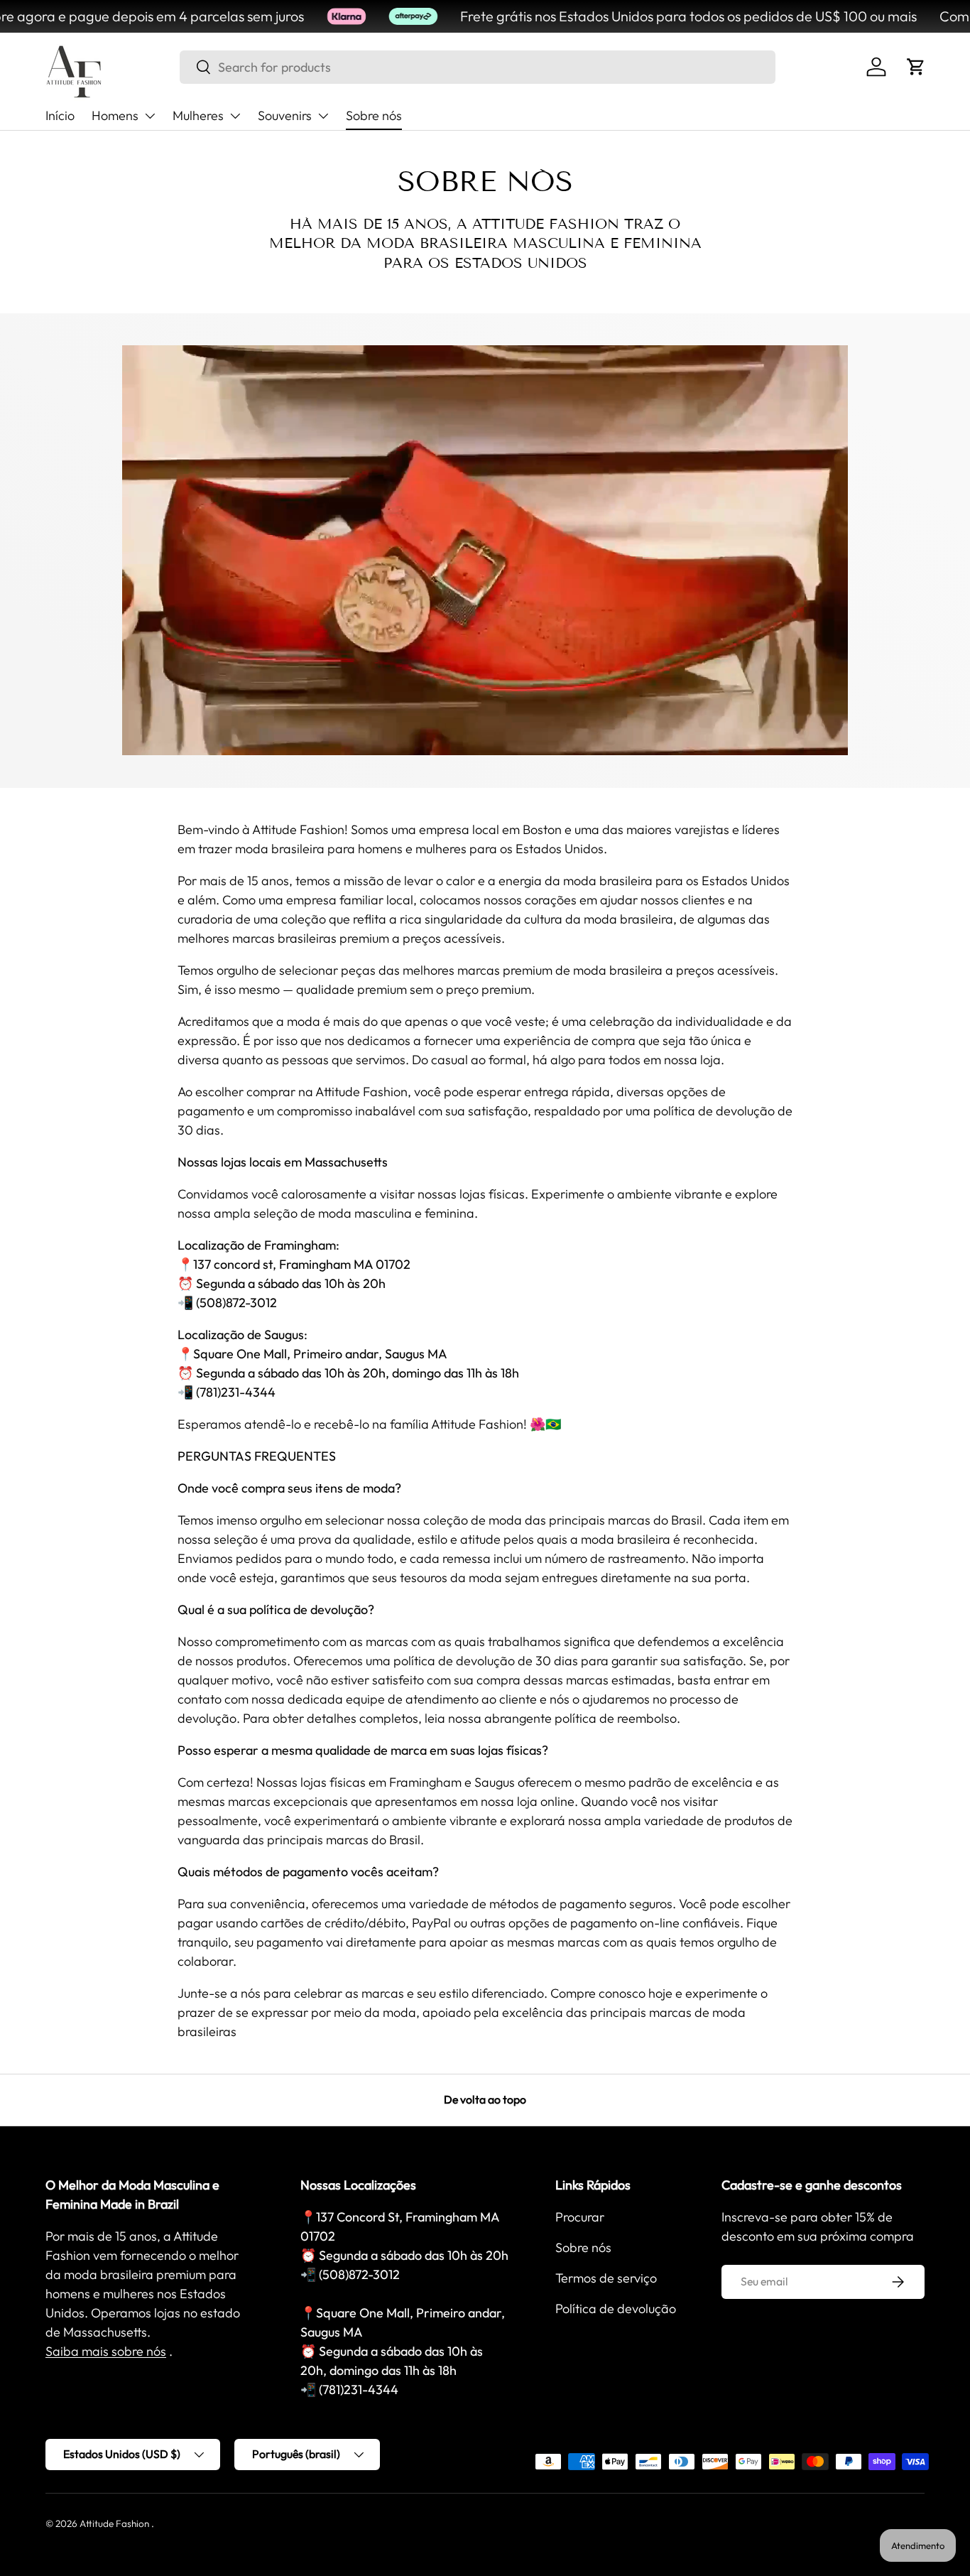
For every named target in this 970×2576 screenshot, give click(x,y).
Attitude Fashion (114, 2523)
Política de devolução (616, 2309)
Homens (115, 115)
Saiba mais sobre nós (106, 2351)
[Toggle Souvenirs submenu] (323, 116)
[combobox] (478, 67)
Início (60, 115)
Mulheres (198, 115)
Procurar (580, 2217)
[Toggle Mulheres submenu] (235, 116)
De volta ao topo (485, 2099)
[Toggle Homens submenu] (150, 116)
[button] (916, 67)
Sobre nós (374, 115)
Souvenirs (285, 115)
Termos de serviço (606, 2278)
